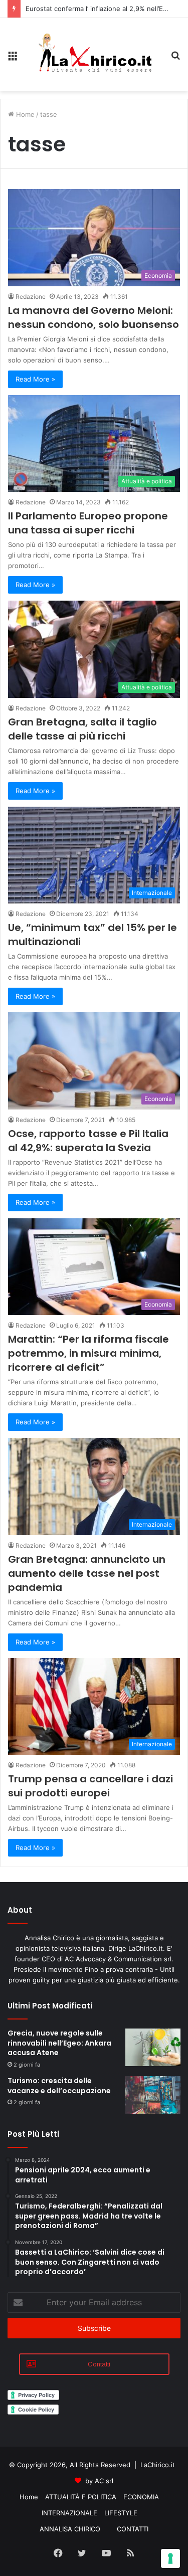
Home (24, 114)
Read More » (35, 379)
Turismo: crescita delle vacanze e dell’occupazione (59, 2086)
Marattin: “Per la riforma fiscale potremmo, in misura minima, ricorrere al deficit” (88, 1353)
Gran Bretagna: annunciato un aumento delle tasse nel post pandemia (87, 1573)
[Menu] (13, 58)
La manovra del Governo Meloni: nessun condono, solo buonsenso (93, 317)
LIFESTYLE (121, 2513)
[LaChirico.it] (94, 55)
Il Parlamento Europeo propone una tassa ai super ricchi (88, 523)
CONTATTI (133, 2529)
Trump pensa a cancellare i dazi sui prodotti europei (90, 1786)
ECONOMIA (141, 2497)
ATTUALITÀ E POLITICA (81, 2497)
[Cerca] (175, 58)
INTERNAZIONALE (69, 2513)
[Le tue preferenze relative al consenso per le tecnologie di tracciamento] (170, 2558)
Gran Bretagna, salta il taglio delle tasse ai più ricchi (82, 729)
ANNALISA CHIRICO (70, 2529)
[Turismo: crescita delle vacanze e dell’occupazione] (153, 2095)
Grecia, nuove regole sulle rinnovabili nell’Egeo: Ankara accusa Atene (59, 2043)
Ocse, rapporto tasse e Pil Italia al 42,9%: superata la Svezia (88, 1141)
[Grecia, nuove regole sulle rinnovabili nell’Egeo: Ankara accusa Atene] (153, 2047)
